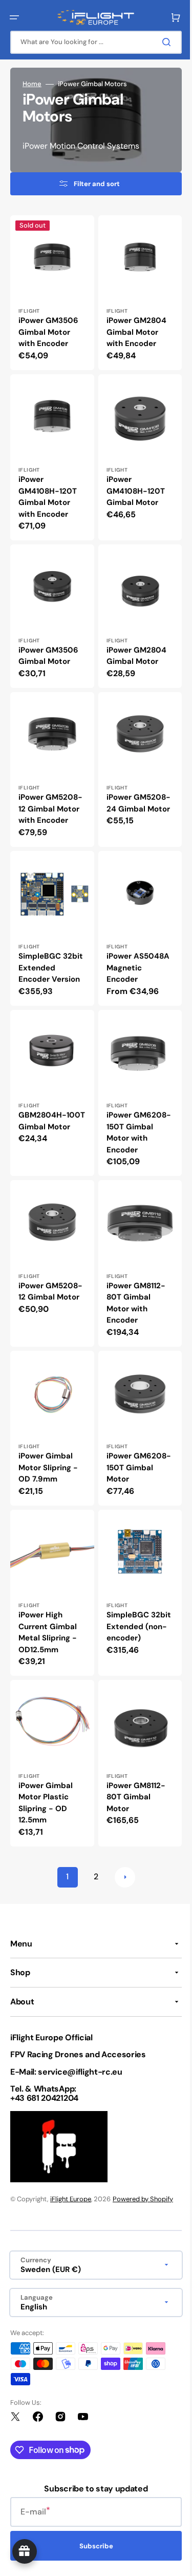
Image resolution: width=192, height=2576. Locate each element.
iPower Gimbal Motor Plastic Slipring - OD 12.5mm (46, 1776)
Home (32, 84)
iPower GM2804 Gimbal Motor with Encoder (132, 328)
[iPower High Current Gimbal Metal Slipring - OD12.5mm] (50, 1571)
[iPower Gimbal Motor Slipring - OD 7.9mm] (50, 1411)
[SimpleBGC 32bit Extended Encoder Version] (50, 922)
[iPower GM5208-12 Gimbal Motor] (50, 1250)
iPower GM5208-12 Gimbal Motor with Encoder (44, 799)
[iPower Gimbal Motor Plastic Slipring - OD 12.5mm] (50, 1738)
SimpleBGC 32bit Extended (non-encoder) (132, 1603)
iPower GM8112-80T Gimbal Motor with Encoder (132, 1288)
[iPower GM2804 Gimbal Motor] (134, 606)
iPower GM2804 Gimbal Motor (132, 644)
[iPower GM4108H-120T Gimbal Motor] (134, 451)
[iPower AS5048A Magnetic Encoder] (134, 922)
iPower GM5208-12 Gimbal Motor (44, 1282)
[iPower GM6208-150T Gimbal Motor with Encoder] (134, 1083)
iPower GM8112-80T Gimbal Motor (132, 1770)
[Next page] (121, 1850)
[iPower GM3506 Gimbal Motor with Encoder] (50, 291)
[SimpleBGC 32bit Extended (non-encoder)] (134, 1571)
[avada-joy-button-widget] (25, 2551)
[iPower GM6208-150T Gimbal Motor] (134, 1411)
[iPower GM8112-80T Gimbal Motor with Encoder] (134, 1250)
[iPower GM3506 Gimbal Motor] (50, 606)
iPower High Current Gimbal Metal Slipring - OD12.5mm (48, 1609)
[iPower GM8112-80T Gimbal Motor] (134, 1738)
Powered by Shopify (143, 2199)
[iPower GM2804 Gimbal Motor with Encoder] (134, 291)
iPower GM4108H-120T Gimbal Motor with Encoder (48, 489)
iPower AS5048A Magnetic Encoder (134, 960)
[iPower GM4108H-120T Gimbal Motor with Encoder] (50, 451)
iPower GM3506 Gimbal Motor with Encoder (48, 328)
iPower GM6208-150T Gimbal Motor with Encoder (130, 1121)
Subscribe (92, 2546)
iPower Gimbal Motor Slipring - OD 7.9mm (48, 1448)
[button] (14, 17)
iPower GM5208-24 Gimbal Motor (128, 793)
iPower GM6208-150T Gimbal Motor (130, 1448)
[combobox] (92, 42)
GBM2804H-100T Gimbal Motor (42, 1115)
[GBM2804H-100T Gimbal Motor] (50, 1083)
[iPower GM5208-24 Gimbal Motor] (134, 762)
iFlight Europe (71, 2199)
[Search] (161, 42)
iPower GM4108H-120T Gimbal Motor (132, 483)
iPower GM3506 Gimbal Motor (48, 644)
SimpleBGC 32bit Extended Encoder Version (49, 960)
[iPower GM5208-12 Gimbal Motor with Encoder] (50, 762)
